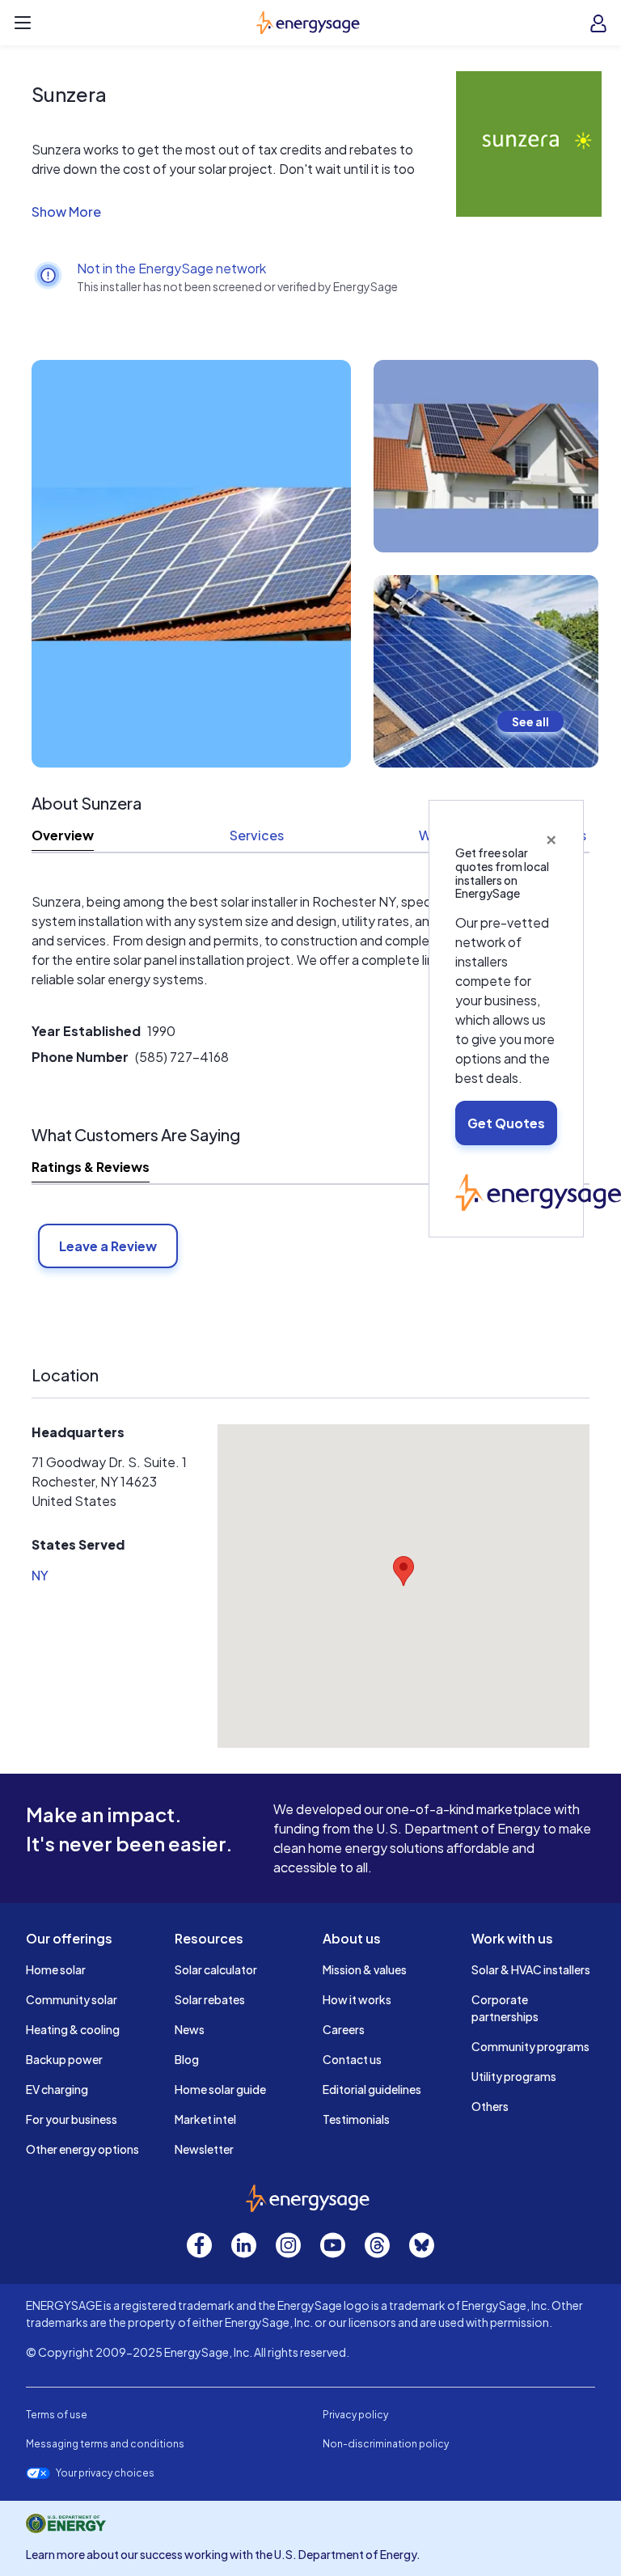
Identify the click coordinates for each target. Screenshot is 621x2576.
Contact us (352, 2059)
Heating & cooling (73, 2029)
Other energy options (82, 2149)
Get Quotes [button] (506, 1123)
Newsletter (204, 2149)
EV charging (57, 2089)
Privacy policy (355, 2415)
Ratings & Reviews (91, 1167)
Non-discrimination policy (386, 2444)
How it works (357, 1999)
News (190, 2029)
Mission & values (365, 1969)
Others (490, 2106)
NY (40, 1575)
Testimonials (356, 2119)
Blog (187, 2059)
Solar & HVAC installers (531, 1969)
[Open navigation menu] (23, 23)
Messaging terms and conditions (105, 2444)
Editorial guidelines (372, 2089)
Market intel (205, 2119)
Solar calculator (216, 1969)
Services (257, 835)
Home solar (56, 1969)
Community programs (530, 2046)
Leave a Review (108, 1246)
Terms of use (57, 2415)
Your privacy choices (105, 2473)
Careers (344, 2029)
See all (530, 721)
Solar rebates (210, 1999)
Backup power (64, 2059)
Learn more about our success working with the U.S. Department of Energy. (223, 2554)
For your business (72, 2119)
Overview (63, 835)
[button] (238, 212)
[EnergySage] (538, 1191)
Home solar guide (220, 2089)
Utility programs (514, 2076)
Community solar (72, 1999)
